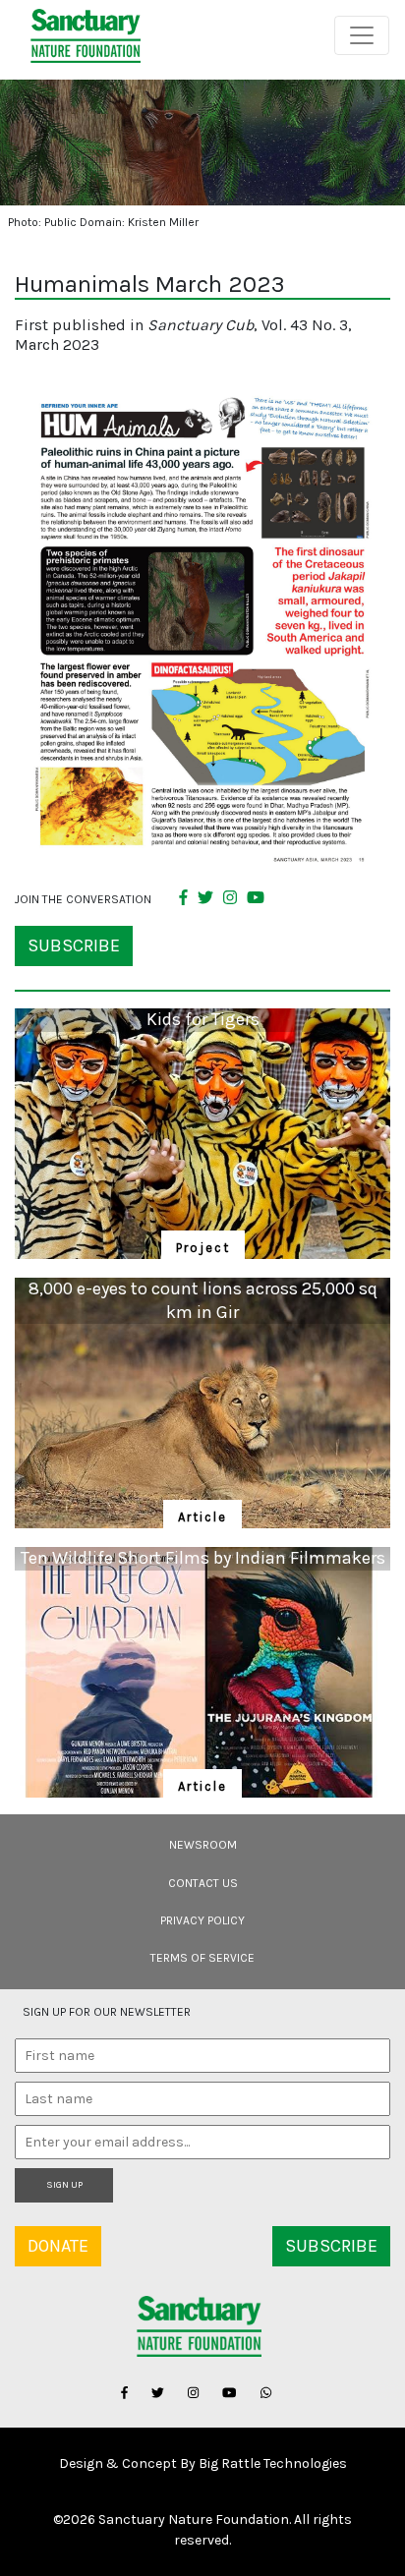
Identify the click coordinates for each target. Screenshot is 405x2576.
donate (58, 2246)
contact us (203, 1883)
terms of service (202, 1958)
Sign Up (64, 2185)
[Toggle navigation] (362, 35)
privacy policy (202, 1920)
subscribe (74, 945)
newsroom (203, 1845)
